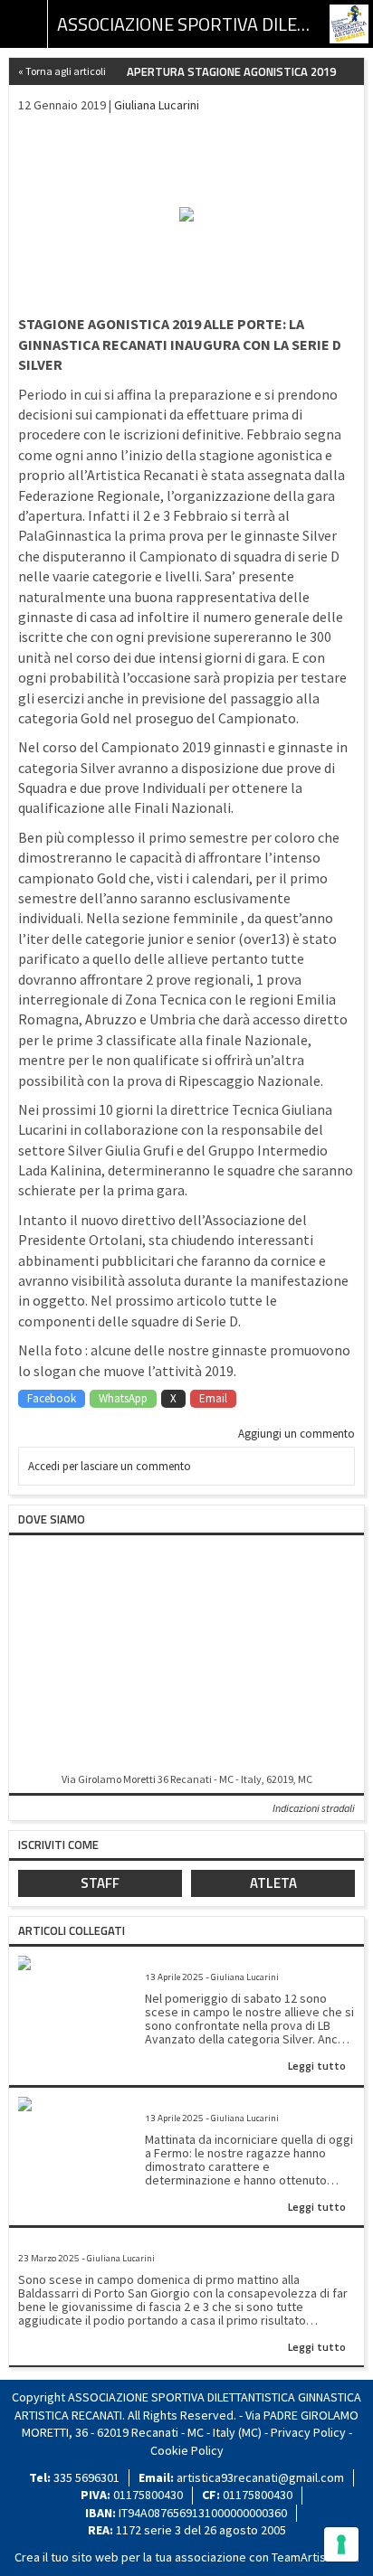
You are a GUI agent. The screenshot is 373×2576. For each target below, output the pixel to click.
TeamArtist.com (314, 2557)
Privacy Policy (308, 2432)
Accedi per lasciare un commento (110, 1466)
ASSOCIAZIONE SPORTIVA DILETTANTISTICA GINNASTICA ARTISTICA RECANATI (186, 24)
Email (213, 1398)
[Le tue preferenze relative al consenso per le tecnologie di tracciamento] (341, 2544)
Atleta (273, 1883)
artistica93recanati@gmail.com (260, 2477)
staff (100, 1883)
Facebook (52, 1398)
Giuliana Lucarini (157, 105)
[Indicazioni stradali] (186, 1655)
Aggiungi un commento (296, 1434)
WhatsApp (123, 1398)
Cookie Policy (187, 2450)
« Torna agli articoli (62, 71)
